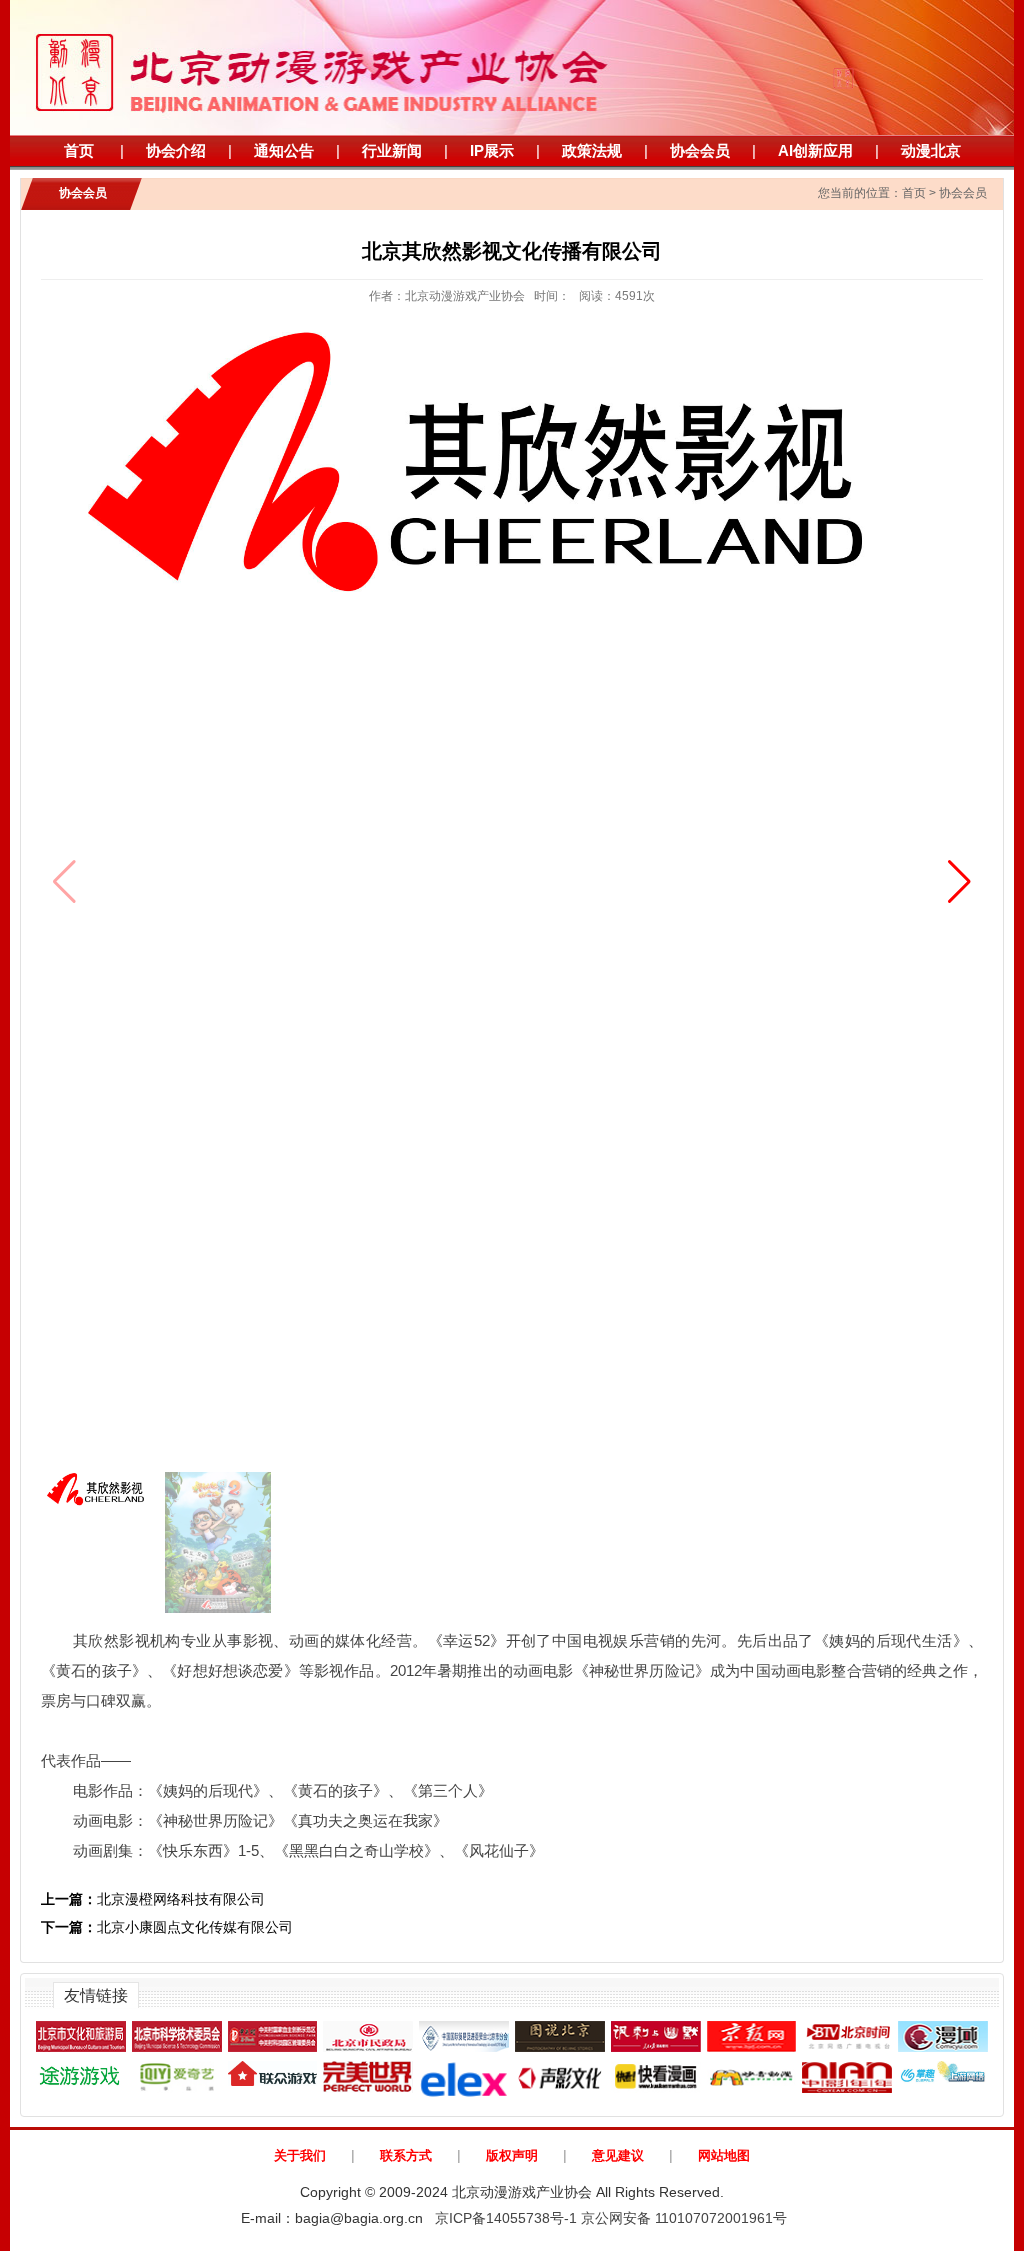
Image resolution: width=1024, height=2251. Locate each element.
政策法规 (592, 150)
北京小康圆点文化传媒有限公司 (167, 1927)
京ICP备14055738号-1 (506, 2218)
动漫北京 (931, 150)
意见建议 (618, 2155)
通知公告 (284, 150)
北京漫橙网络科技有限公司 (153, 1899)
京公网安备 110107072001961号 (684, 2218)
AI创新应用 (815, 150)
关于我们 (300, 2155)
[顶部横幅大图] (512, 67)
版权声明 (512, 2155)
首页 (79, 150)
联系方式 (406, 2155)
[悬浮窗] (888, 53)
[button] (959, 882)
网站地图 (724, 2155)
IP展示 (492, 150)
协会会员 (700, 150)
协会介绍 (176, 150)
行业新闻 (392, 150)
